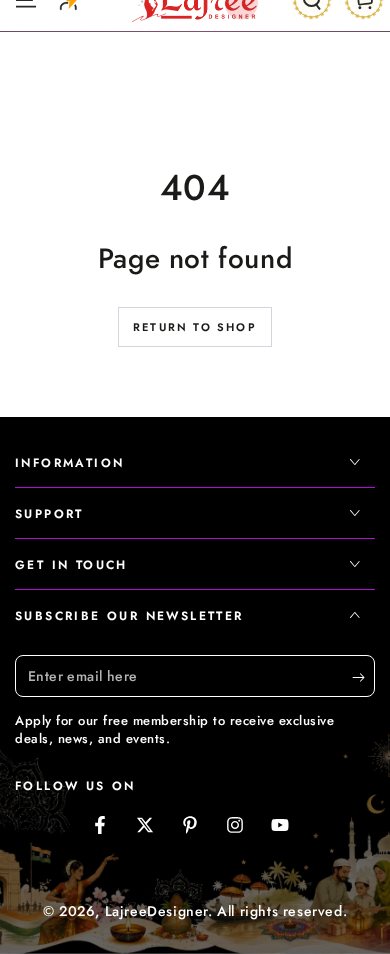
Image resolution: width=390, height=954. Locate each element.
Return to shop (195, 327)
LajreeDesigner (156, 911)
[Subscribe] (363, 677)
